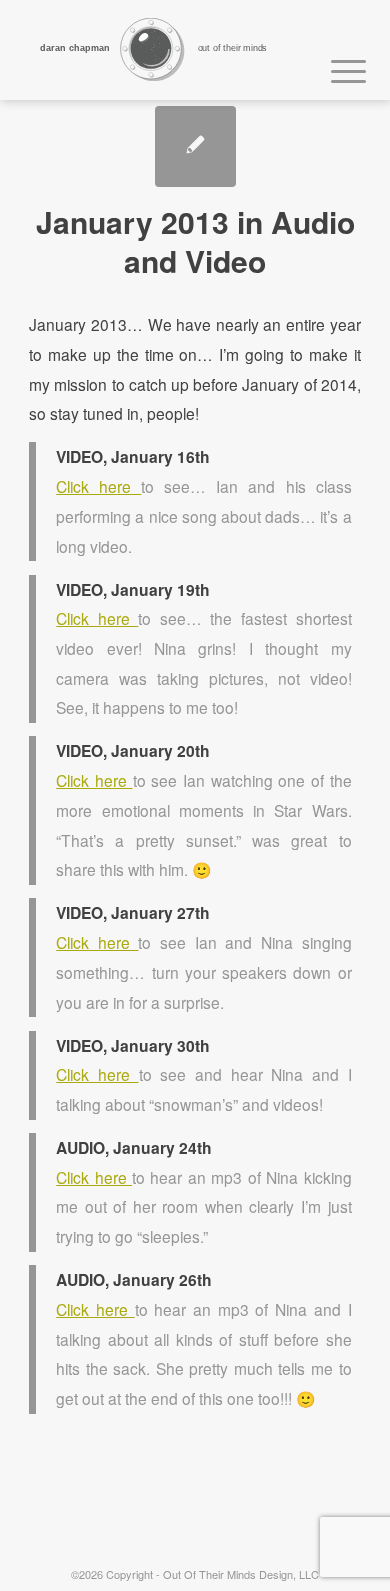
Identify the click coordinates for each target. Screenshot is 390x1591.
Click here (98, 486)
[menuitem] (338, 68)
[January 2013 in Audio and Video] (195, 146)
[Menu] (338, 68)
